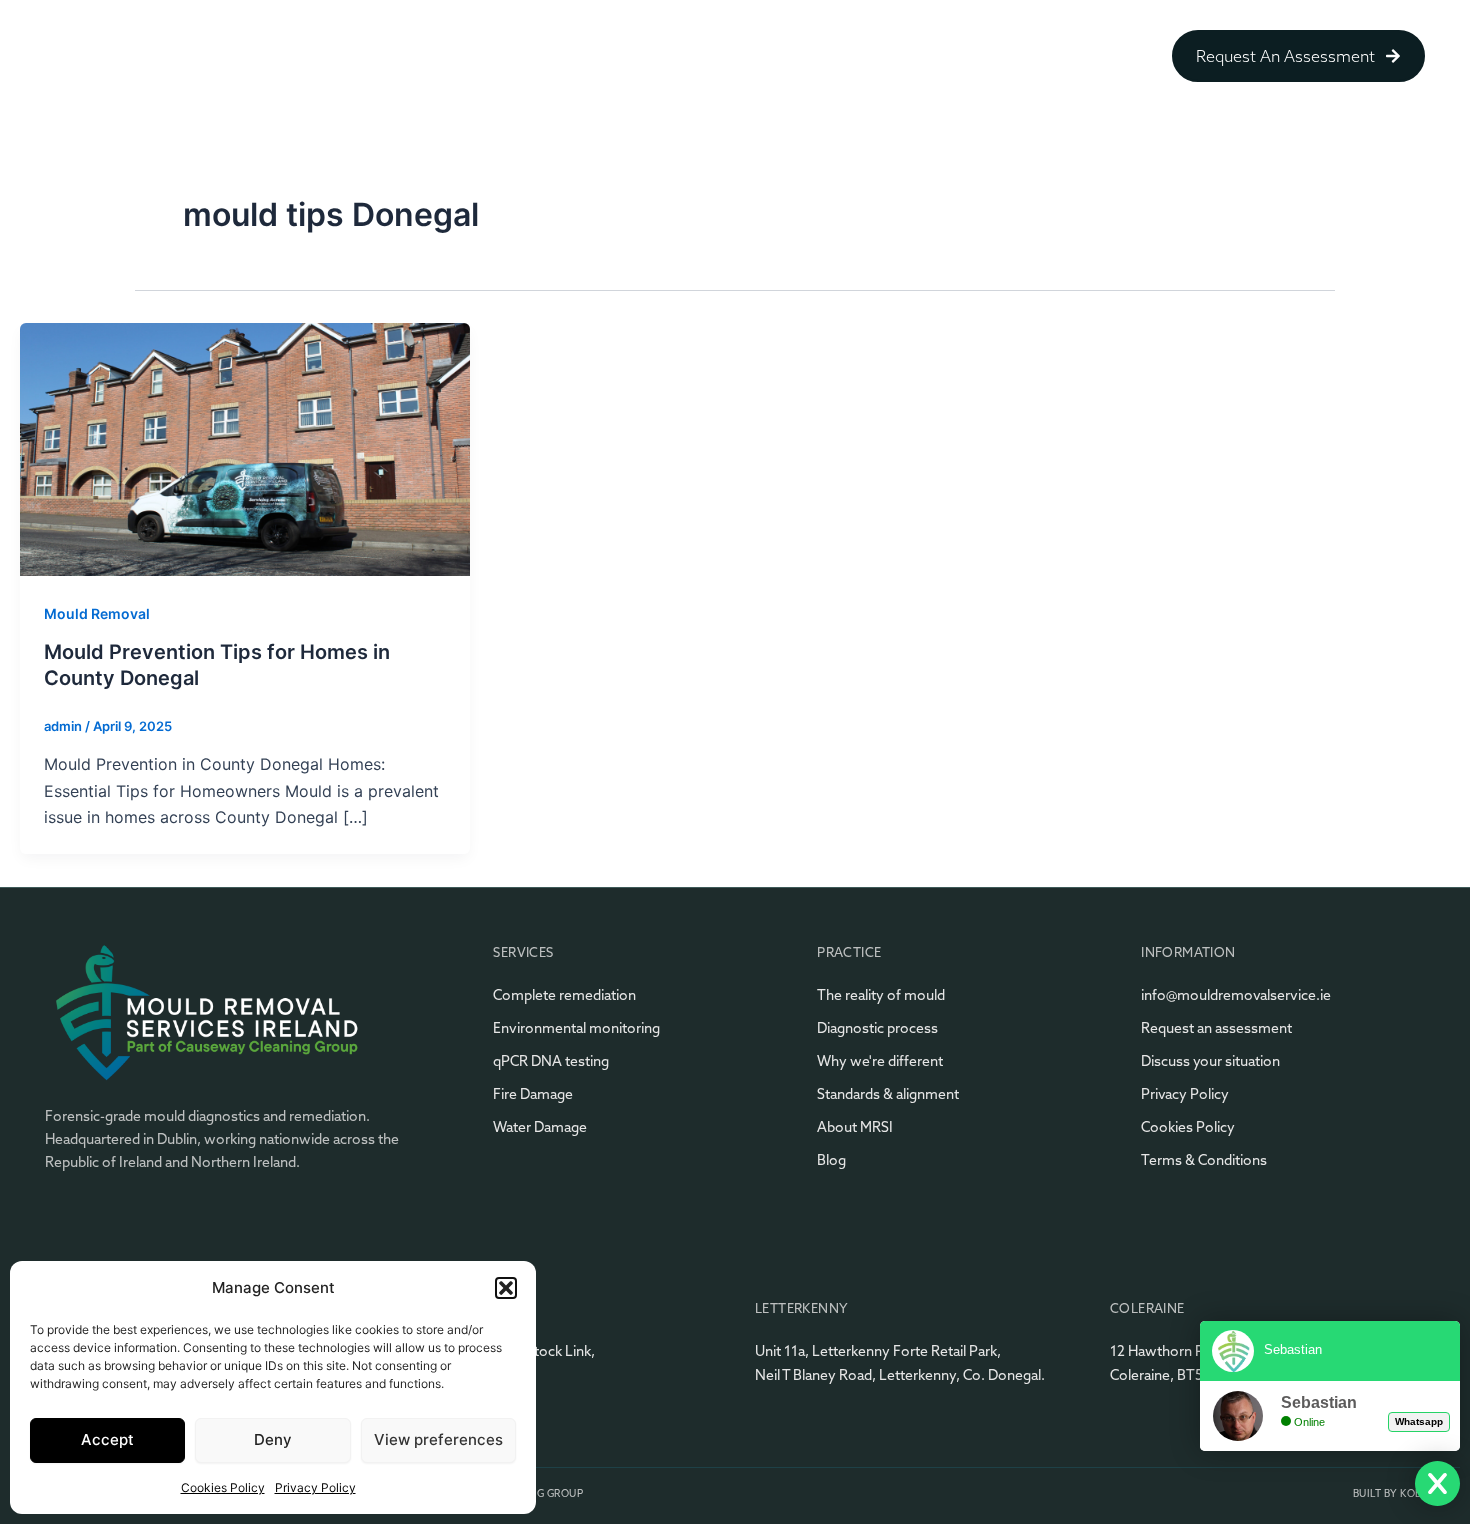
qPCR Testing (806, 56)
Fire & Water (1060, 56)
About (562, 56)
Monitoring (934, 56)
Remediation (671, 56)
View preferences (438, 1439)
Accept (107, 1439)
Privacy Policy (315, 1487)
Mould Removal (97, 613)
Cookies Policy (223, 1487)
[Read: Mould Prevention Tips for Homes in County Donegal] (245, 447)
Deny (273, 1439)
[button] (506, 1288)
